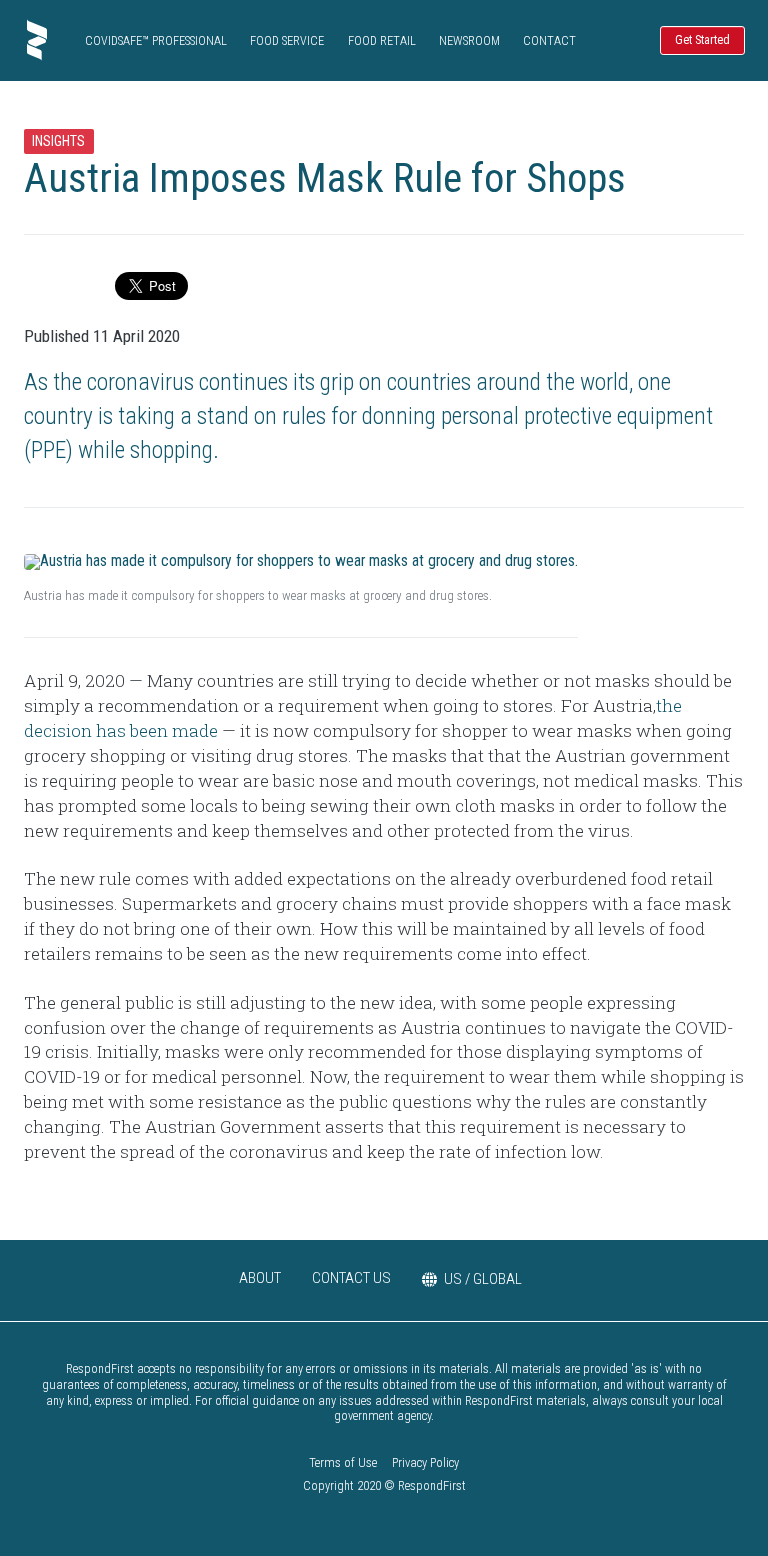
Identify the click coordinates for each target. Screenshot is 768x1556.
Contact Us (351, 1278)
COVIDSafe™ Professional (156, 41)
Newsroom (469, 41)
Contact (549, 41)
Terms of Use (343, 1462)
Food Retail (382, 41)
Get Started (702, 40)
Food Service (287, 41)
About (260, 1278)
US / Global (483, 1280)
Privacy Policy (425, 1462)
